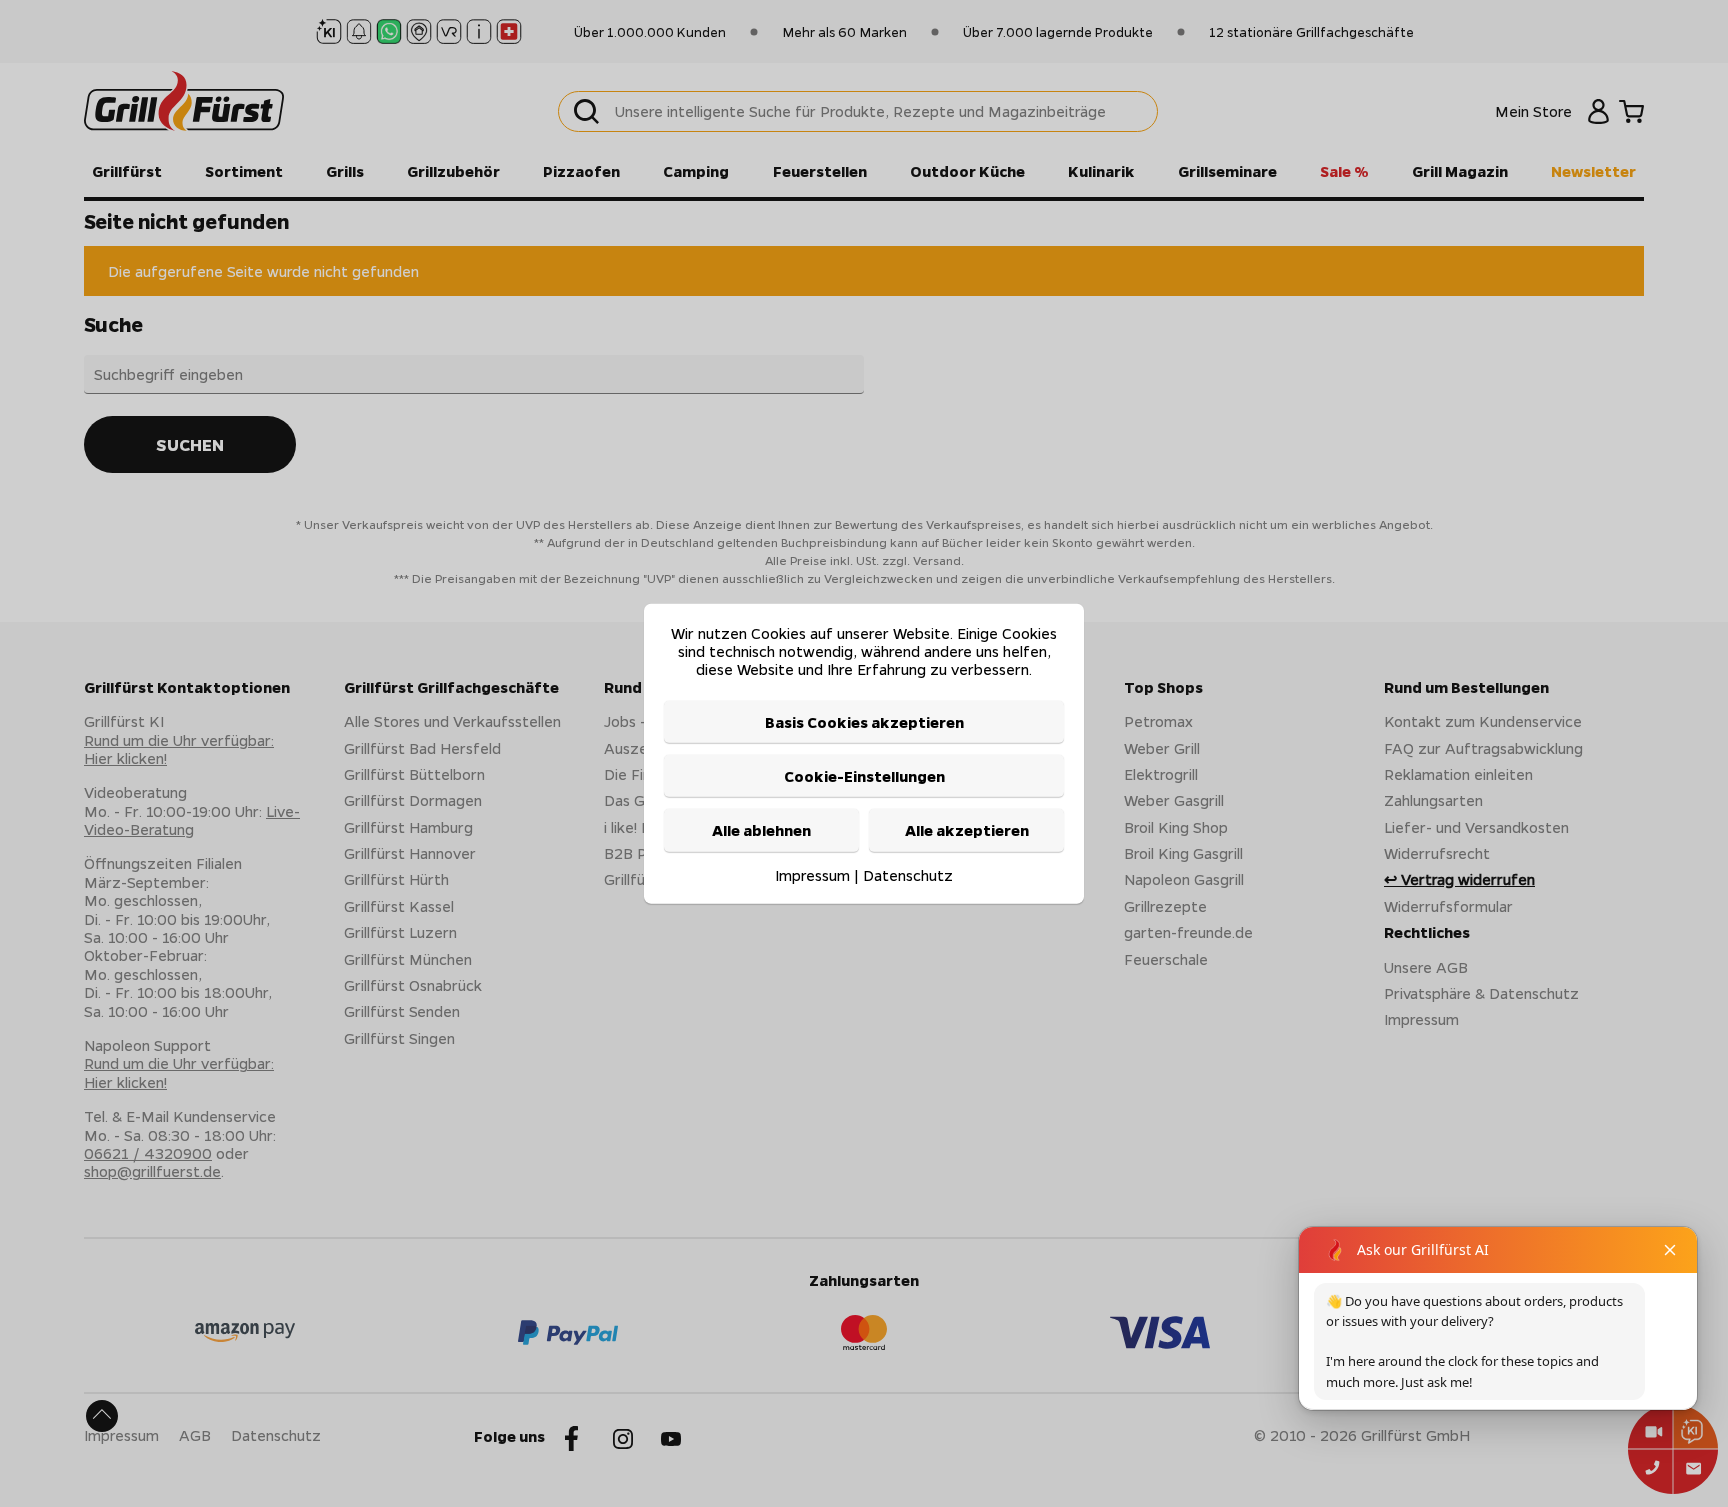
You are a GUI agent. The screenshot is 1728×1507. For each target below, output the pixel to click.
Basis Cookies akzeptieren (864, 721)
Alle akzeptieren (967, 830)
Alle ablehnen (761, 830)
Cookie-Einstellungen (864, 776)
